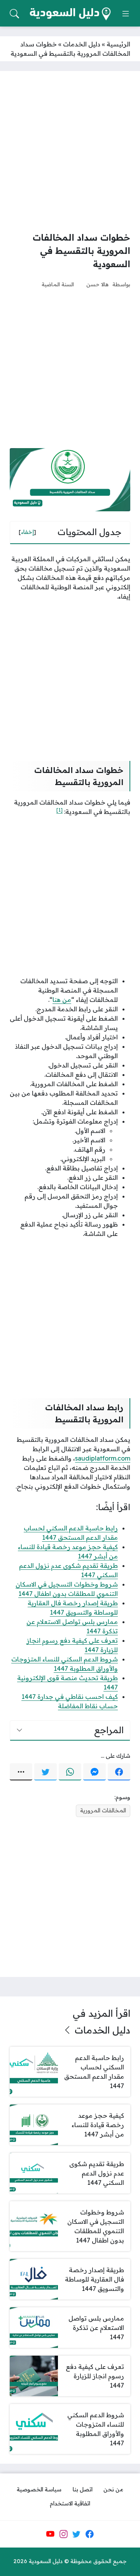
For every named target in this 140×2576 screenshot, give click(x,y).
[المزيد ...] (21, 1772)
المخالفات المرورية (103, 1810)
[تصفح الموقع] (126, 14)
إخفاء (27, 532)
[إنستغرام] (63, 2534)
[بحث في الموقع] (14, 14)
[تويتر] (45, 1772)
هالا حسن (97, 284)
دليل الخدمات (82, 44)
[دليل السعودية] (70, 14)
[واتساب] (70, 1772)
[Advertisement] (70, 151)
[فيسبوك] (119, 1772)
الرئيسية (118, 44)
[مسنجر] (94, 1772)
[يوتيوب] (50, 2534)
